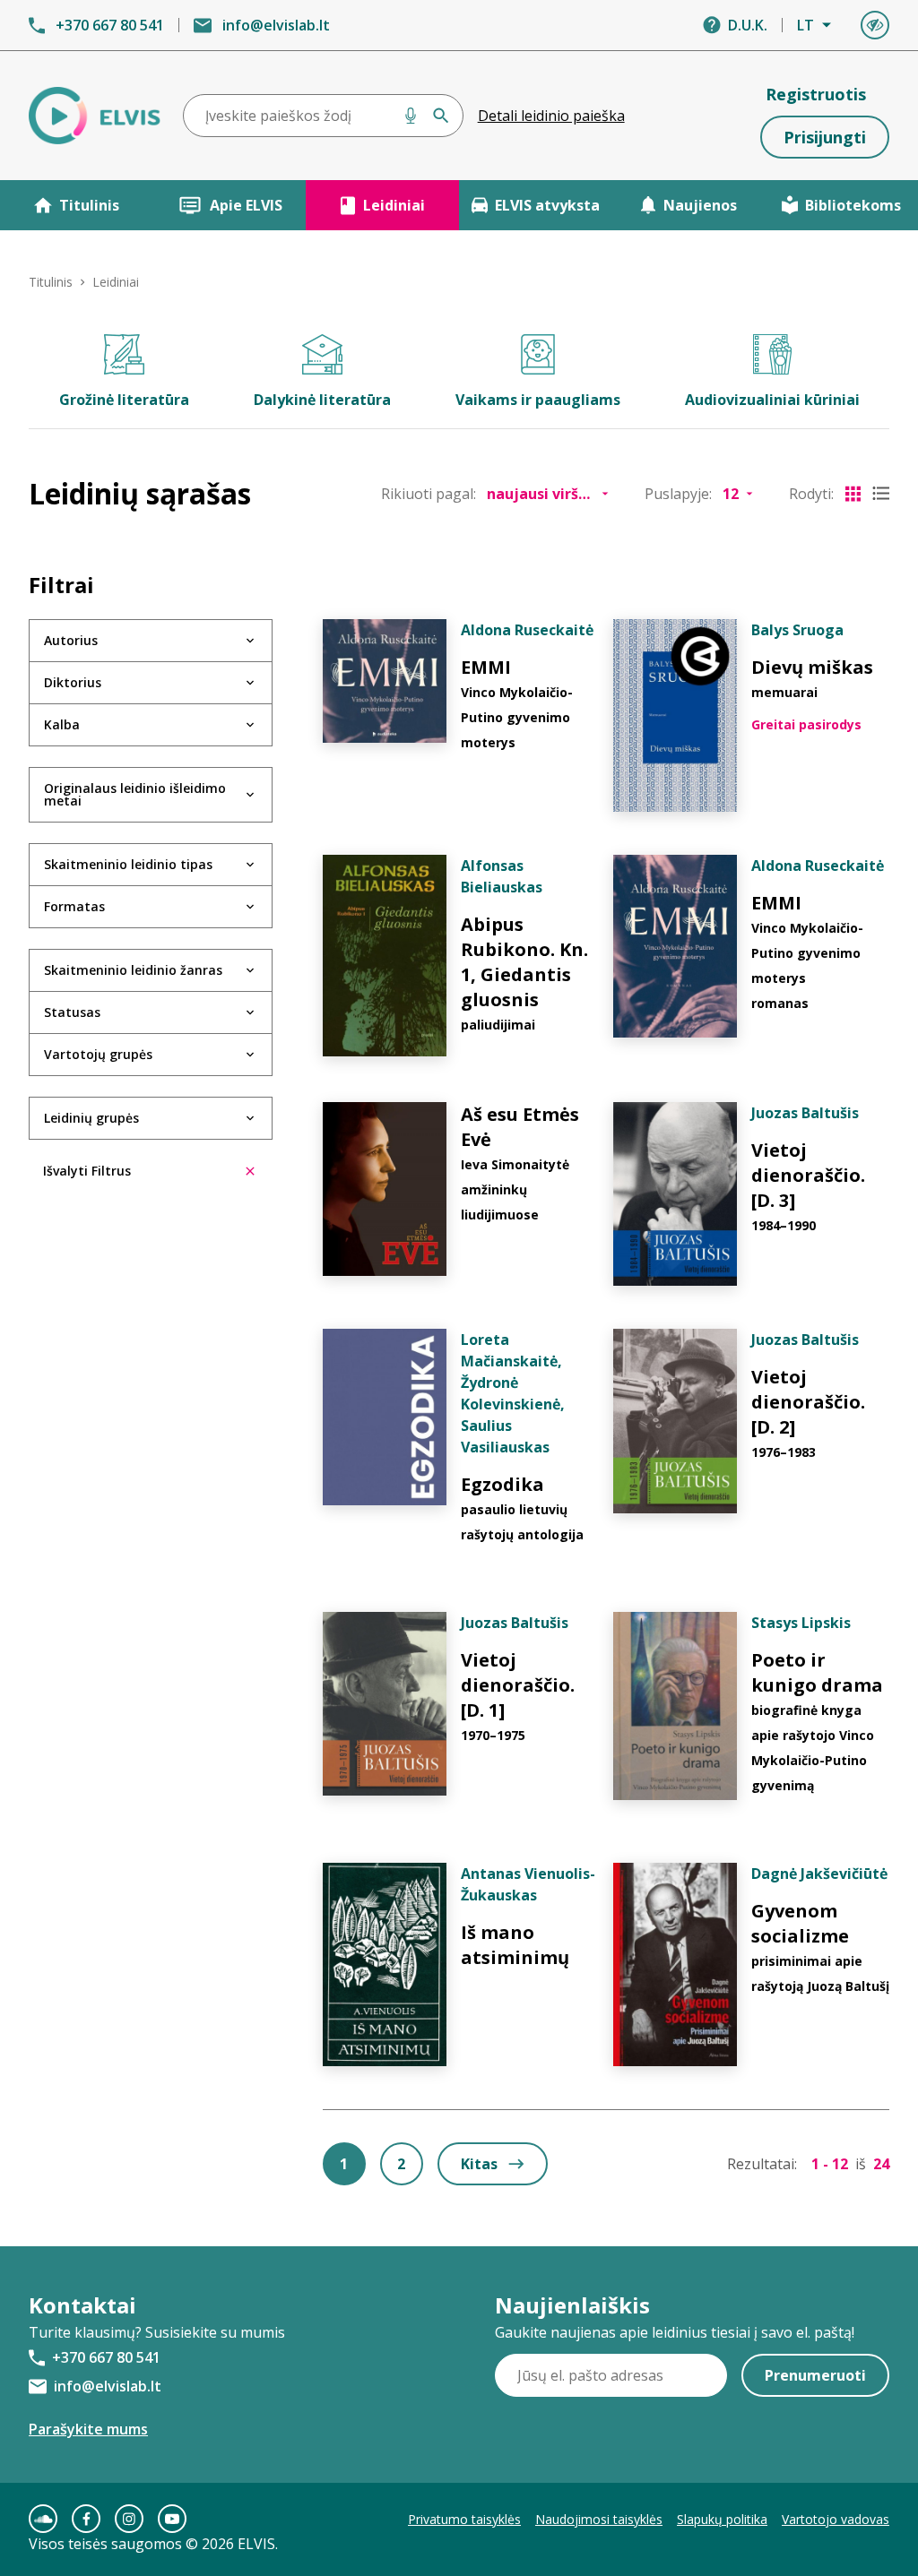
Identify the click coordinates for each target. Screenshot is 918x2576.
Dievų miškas (812, 667)
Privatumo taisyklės (464, 2519)
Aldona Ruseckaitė (527, 630)
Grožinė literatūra (124, 400)
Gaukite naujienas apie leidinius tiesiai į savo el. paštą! (675, 2332)
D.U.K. (748, 25)
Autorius (71, 640)
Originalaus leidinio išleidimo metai (135, 794)
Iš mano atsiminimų (515, 1945)
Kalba (62, 724)
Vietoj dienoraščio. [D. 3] (808, 1175)
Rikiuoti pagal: (429, 494)
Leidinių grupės (91, 1118)
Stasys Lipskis (801, 1623)
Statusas (72, 1012)
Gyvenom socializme (800, 1923)
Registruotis (816, 94)
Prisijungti (825, 137)
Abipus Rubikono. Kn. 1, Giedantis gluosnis (524, 962)
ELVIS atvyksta (547, 205)
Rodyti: (811, 494)
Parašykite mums (88, 2429)
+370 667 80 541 (110, 25)
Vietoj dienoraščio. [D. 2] (808, 1402)
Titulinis (89, 205)
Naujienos (700, 205)
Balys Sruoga (797, 630)
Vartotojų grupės (98, 1054)
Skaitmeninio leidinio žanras (133, 970)
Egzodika (502, 1484)
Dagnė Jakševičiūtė (819, 1874)
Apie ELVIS (246, 205)
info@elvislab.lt (276, 25)
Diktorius (73, 682)
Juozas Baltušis (805, 1113)
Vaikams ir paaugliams (538, 400)
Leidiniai (394, 205)
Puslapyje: (678, 494)
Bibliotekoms (853, 205)
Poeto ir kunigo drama (817, 1672)
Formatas (74, 906)
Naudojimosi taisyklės (599, 2519)
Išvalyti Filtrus (87, 1171)
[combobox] (323, 116)
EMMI (486, 667)
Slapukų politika (722, 2519)
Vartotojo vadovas (836, 2519)
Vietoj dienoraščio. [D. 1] (518, 1685)
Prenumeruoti (815, 2375)
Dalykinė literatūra (322, 400)
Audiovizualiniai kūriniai (772, 400)
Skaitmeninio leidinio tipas (128, 864)
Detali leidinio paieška (551, 116)
